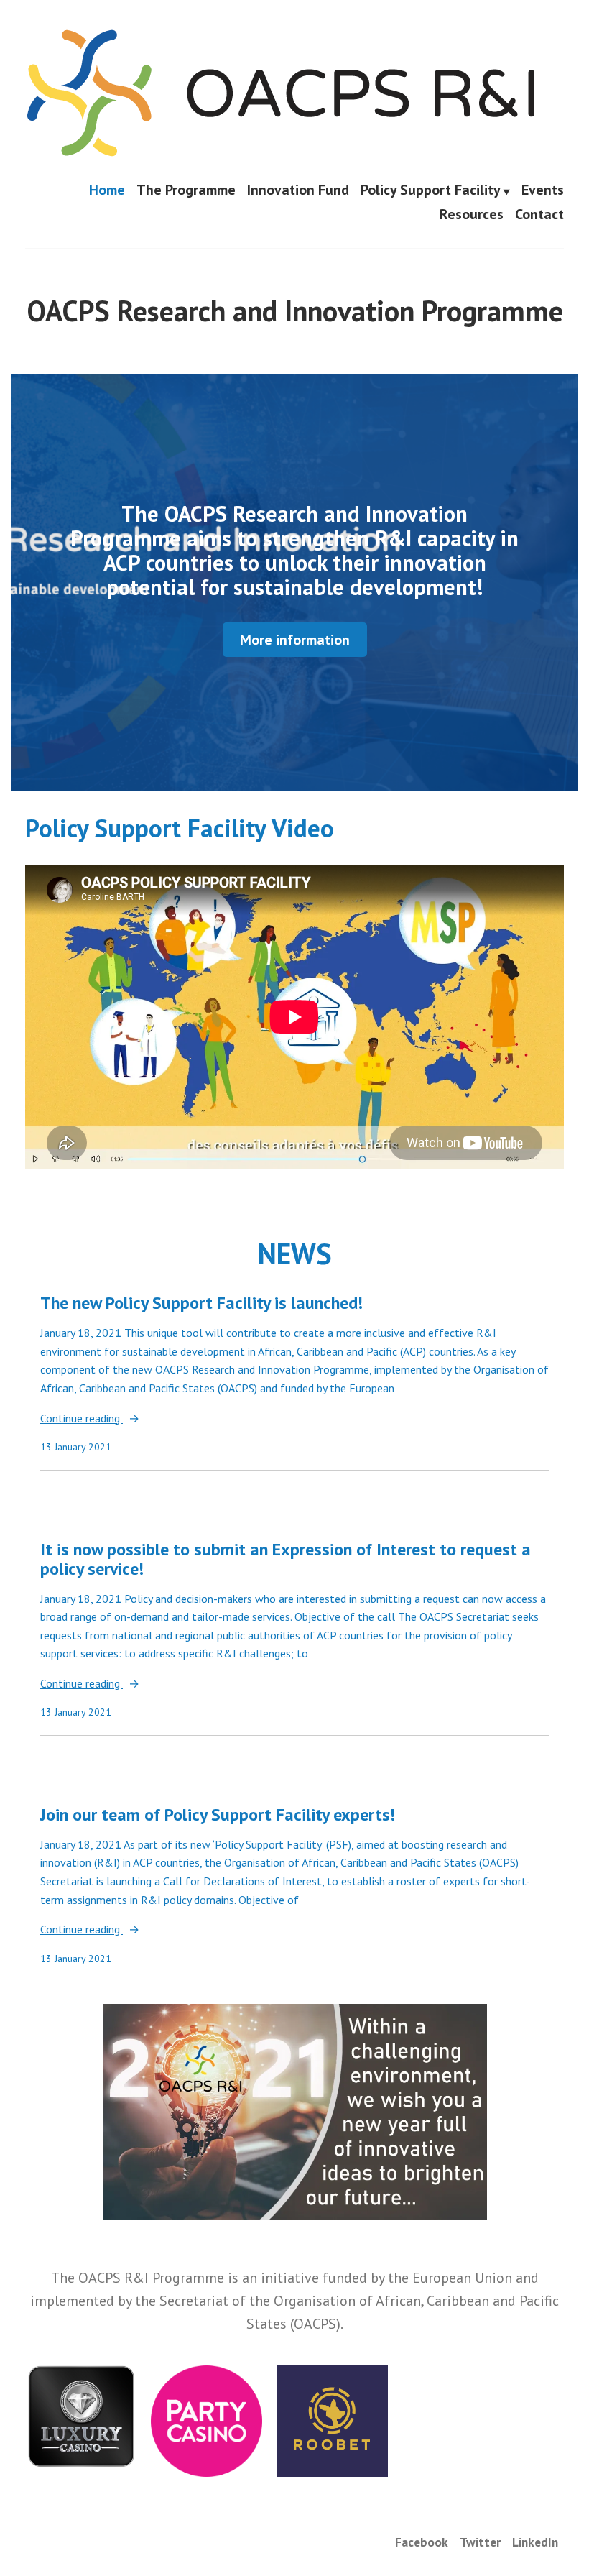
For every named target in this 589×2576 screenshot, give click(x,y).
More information (295, 640)
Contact (539, 214)
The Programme (186, 190)
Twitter (480, 2542)
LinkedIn (535, 2542)
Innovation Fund (298, 190)
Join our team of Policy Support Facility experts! (218, 1814)
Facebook (422, 2542)
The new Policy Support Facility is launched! (201, 1303)
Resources (472, 214)
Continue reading (82, 1419)
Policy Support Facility (431, 190)
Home (107, 190)
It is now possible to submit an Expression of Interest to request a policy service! (286, 1559)
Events (543, 190)
